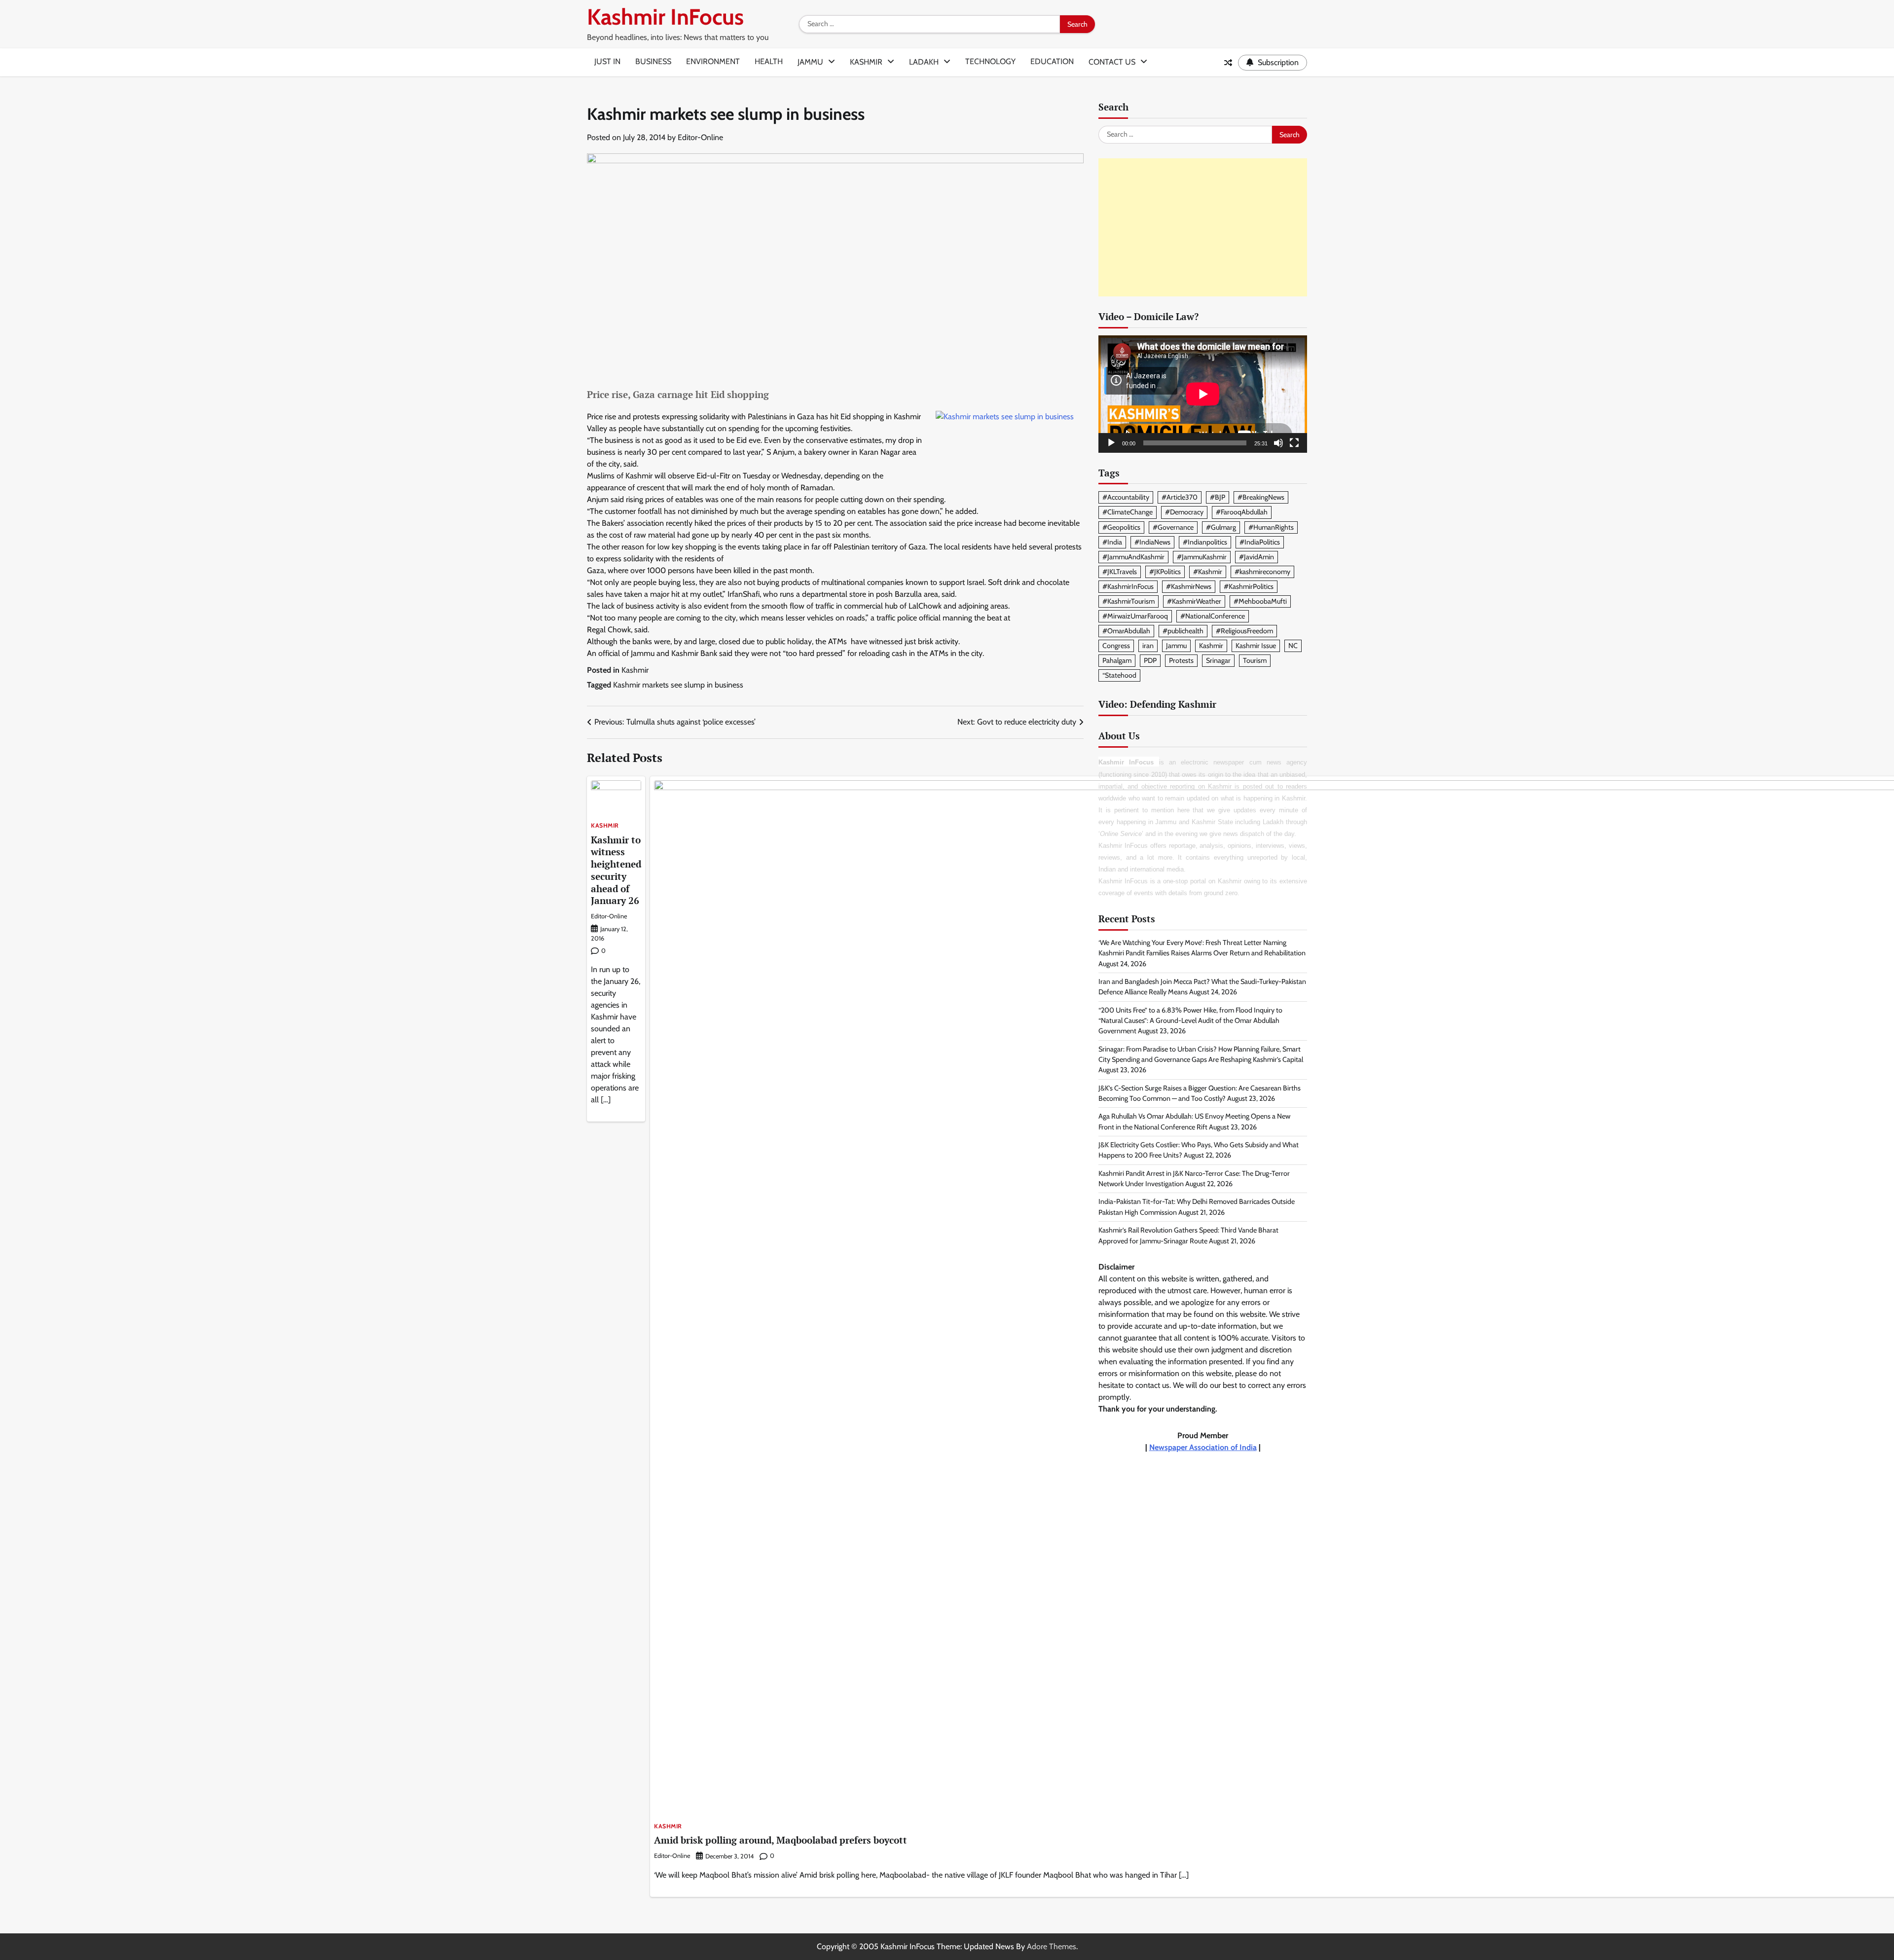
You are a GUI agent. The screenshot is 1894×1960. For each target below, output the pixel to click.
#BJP (1218, 498)
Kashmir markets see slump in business (678, 685)
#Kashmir (1208, 572)
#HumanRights (1271, 527)
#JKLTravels (1120, 572)
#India (1112, 542)
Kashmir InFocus (665, 17)
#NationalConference (1213, 616)
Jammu (810, 62)
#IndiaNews (1152, 542)
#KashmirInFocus (1128, 586)
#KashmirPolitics (1249, 586)
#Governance (1173, 527)
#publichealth (1183, 631)
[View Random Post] (1228, 63)
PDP (1150, 660)
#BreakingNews (1261, 498)
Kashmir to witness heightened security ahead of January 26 (616, 870)
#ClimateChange (1128, 512)
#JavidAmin (1257, 557)
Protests (1181, 660)
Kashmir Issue (1256, 646)
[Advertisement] (1203, 227)
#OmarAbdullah (1126, 631)
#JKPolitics (1165, 572)
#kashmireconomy (1262, 572)
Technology (990, 61)
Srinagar (1218, 660)
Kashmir (866, 62)
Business (653, 61)
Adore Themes (1052, 1946)
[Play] (1111, 443)
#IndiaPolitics (1260, 542)
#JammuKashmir (1202, 557)
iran (1148, 646)
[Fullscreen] (1294, 443)
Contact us (1112, 62)
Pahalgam (1117, 660)
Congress (1116, 646)
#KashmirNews (1189, 586)
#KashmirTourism (1129, 601)
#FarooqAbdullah (1242, 512)
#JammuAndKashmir (1133, 557)
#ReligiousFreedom (1244, 631)
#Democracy (1184, 512)
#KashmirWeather (1194, 601)
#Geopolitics (1121, 527)
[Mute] (1278, 443)
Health (769, 61)
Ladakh (924, 62)
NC (1293, 646)
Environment (713, 61)
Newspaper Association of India (1203, 1447)
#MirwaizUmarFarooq (1135, 616)
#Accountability (1126, 498)
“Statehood (1119, 675)
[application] (1203, 394)
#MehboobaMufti (1260, 601)
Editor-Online (700, 137)
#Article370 (1180, 498)
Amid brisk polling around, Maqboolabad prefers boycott (781, 1840)
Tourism (1255, 660)
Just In (607, 61)
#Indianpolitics (1205, 542)
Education (1052, 61)
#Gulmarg (1221, 527)
